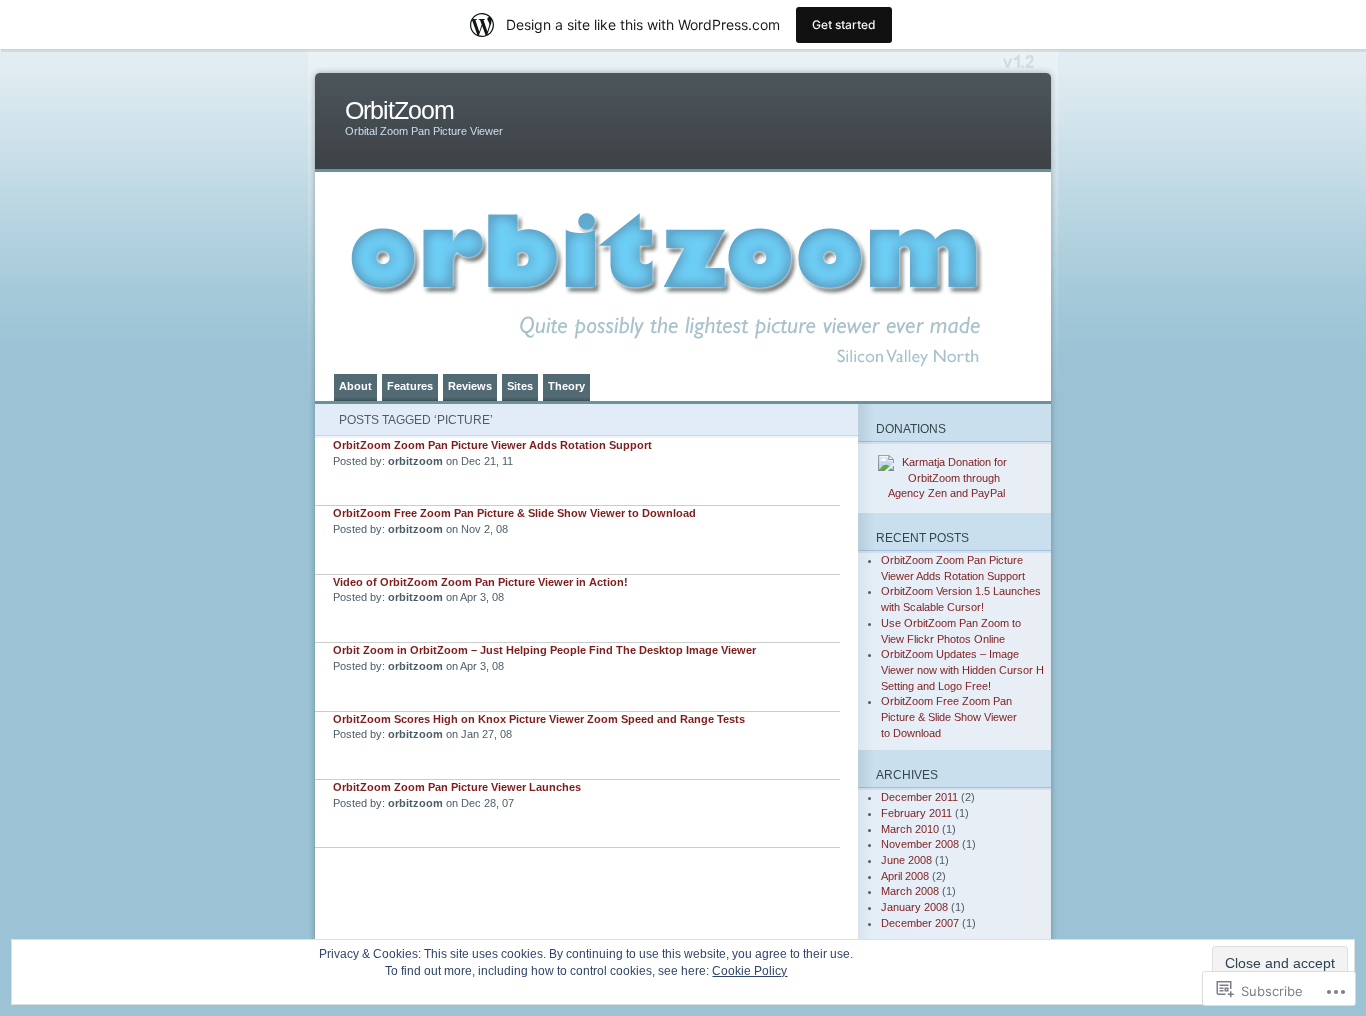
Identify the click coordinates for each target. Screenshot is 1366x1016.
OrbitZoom (399, 110)
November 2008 (920, 844)
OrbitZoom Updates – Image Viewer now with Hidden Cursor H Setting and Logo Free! (962, 669)
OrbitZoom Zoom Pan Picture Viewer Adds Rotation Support (492, 445)
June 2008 (906, 860)
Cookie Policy (749, 971)
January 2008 (914, 907)
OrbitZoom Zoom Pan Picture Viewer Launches (457, 787)
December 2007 (920, 923)
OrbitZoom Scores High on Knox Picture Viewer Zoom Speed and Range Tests (539, 719)
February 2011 (916, 813)
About (355, 386)
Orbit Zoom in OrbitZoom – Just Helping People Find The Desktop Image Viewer (544, 650)
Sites (520, 386)
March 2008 (910, 891)
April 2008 (905, 876)
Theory (566, 386)
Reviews (470, 386)
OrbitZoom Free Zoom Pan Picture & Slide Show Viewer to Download (514, 513)
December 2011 (919, 797)
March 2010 (910, 829)
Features (410, 386)
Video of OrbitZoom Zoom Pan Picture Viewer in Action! (480, 582)
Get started (844, 24)
